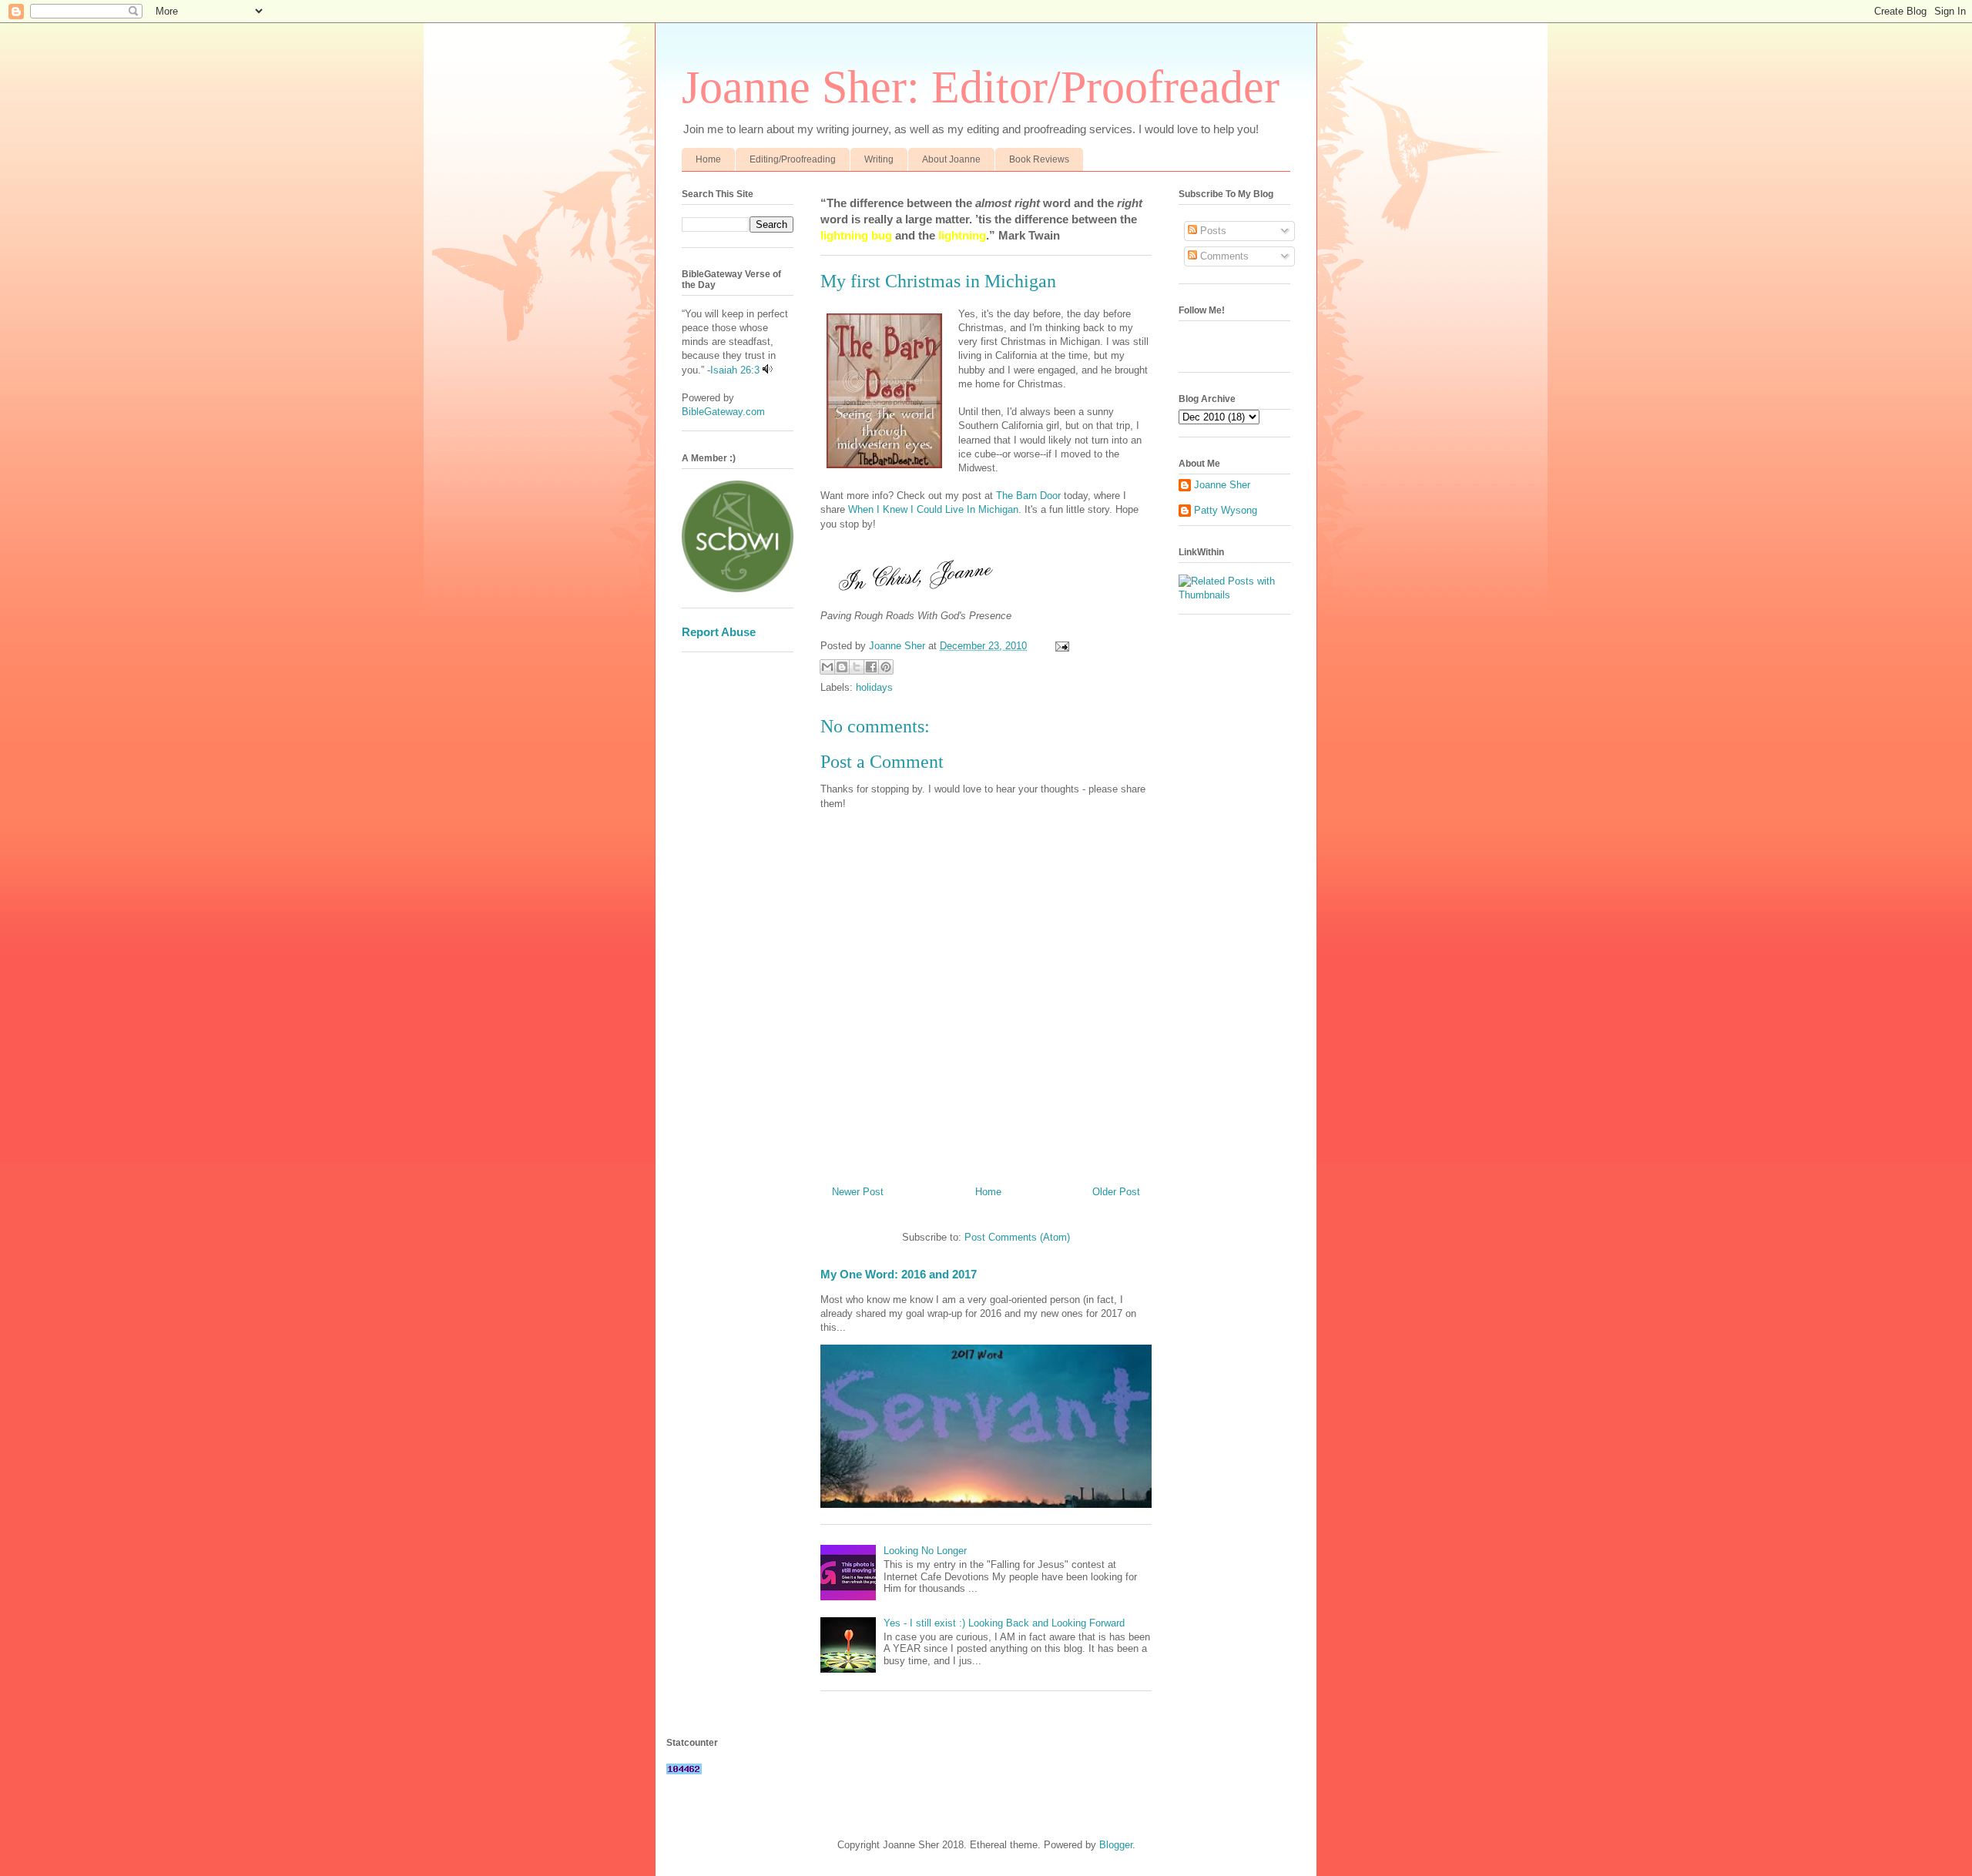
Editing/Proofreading (793, 159)
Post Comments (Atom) (1017, 1237)
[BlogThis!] (842, 667)
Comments (1223, 256)
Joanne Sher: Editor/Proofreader (981, 87)
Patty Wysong (1226, 510)
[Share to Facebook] (871, 667)
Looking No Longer (925, 1551)
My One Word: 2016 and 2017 (899, 1274)
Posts (1212, 231)
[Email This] (827, 667)
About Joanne (951, 159)
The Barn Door (1028, 496)
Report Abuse (719, 632)
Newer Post (858, 1192)
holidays (874, 687)
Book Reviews (1039, 159)
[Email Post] (1060, 646)
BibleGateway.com (723, 412)
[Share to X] (857, 667)
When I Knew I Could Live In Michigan (933, 509)
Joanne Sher (1222, 485)
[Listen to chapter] (768, 370)
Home (708, 159)
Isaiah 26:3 (735, 370)
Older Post (1116, 1192)
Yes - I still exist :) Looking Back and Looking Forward (1004, 1623)
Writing (879, 159)
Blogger (1116, 1845)
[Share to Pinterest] (886, 667)
